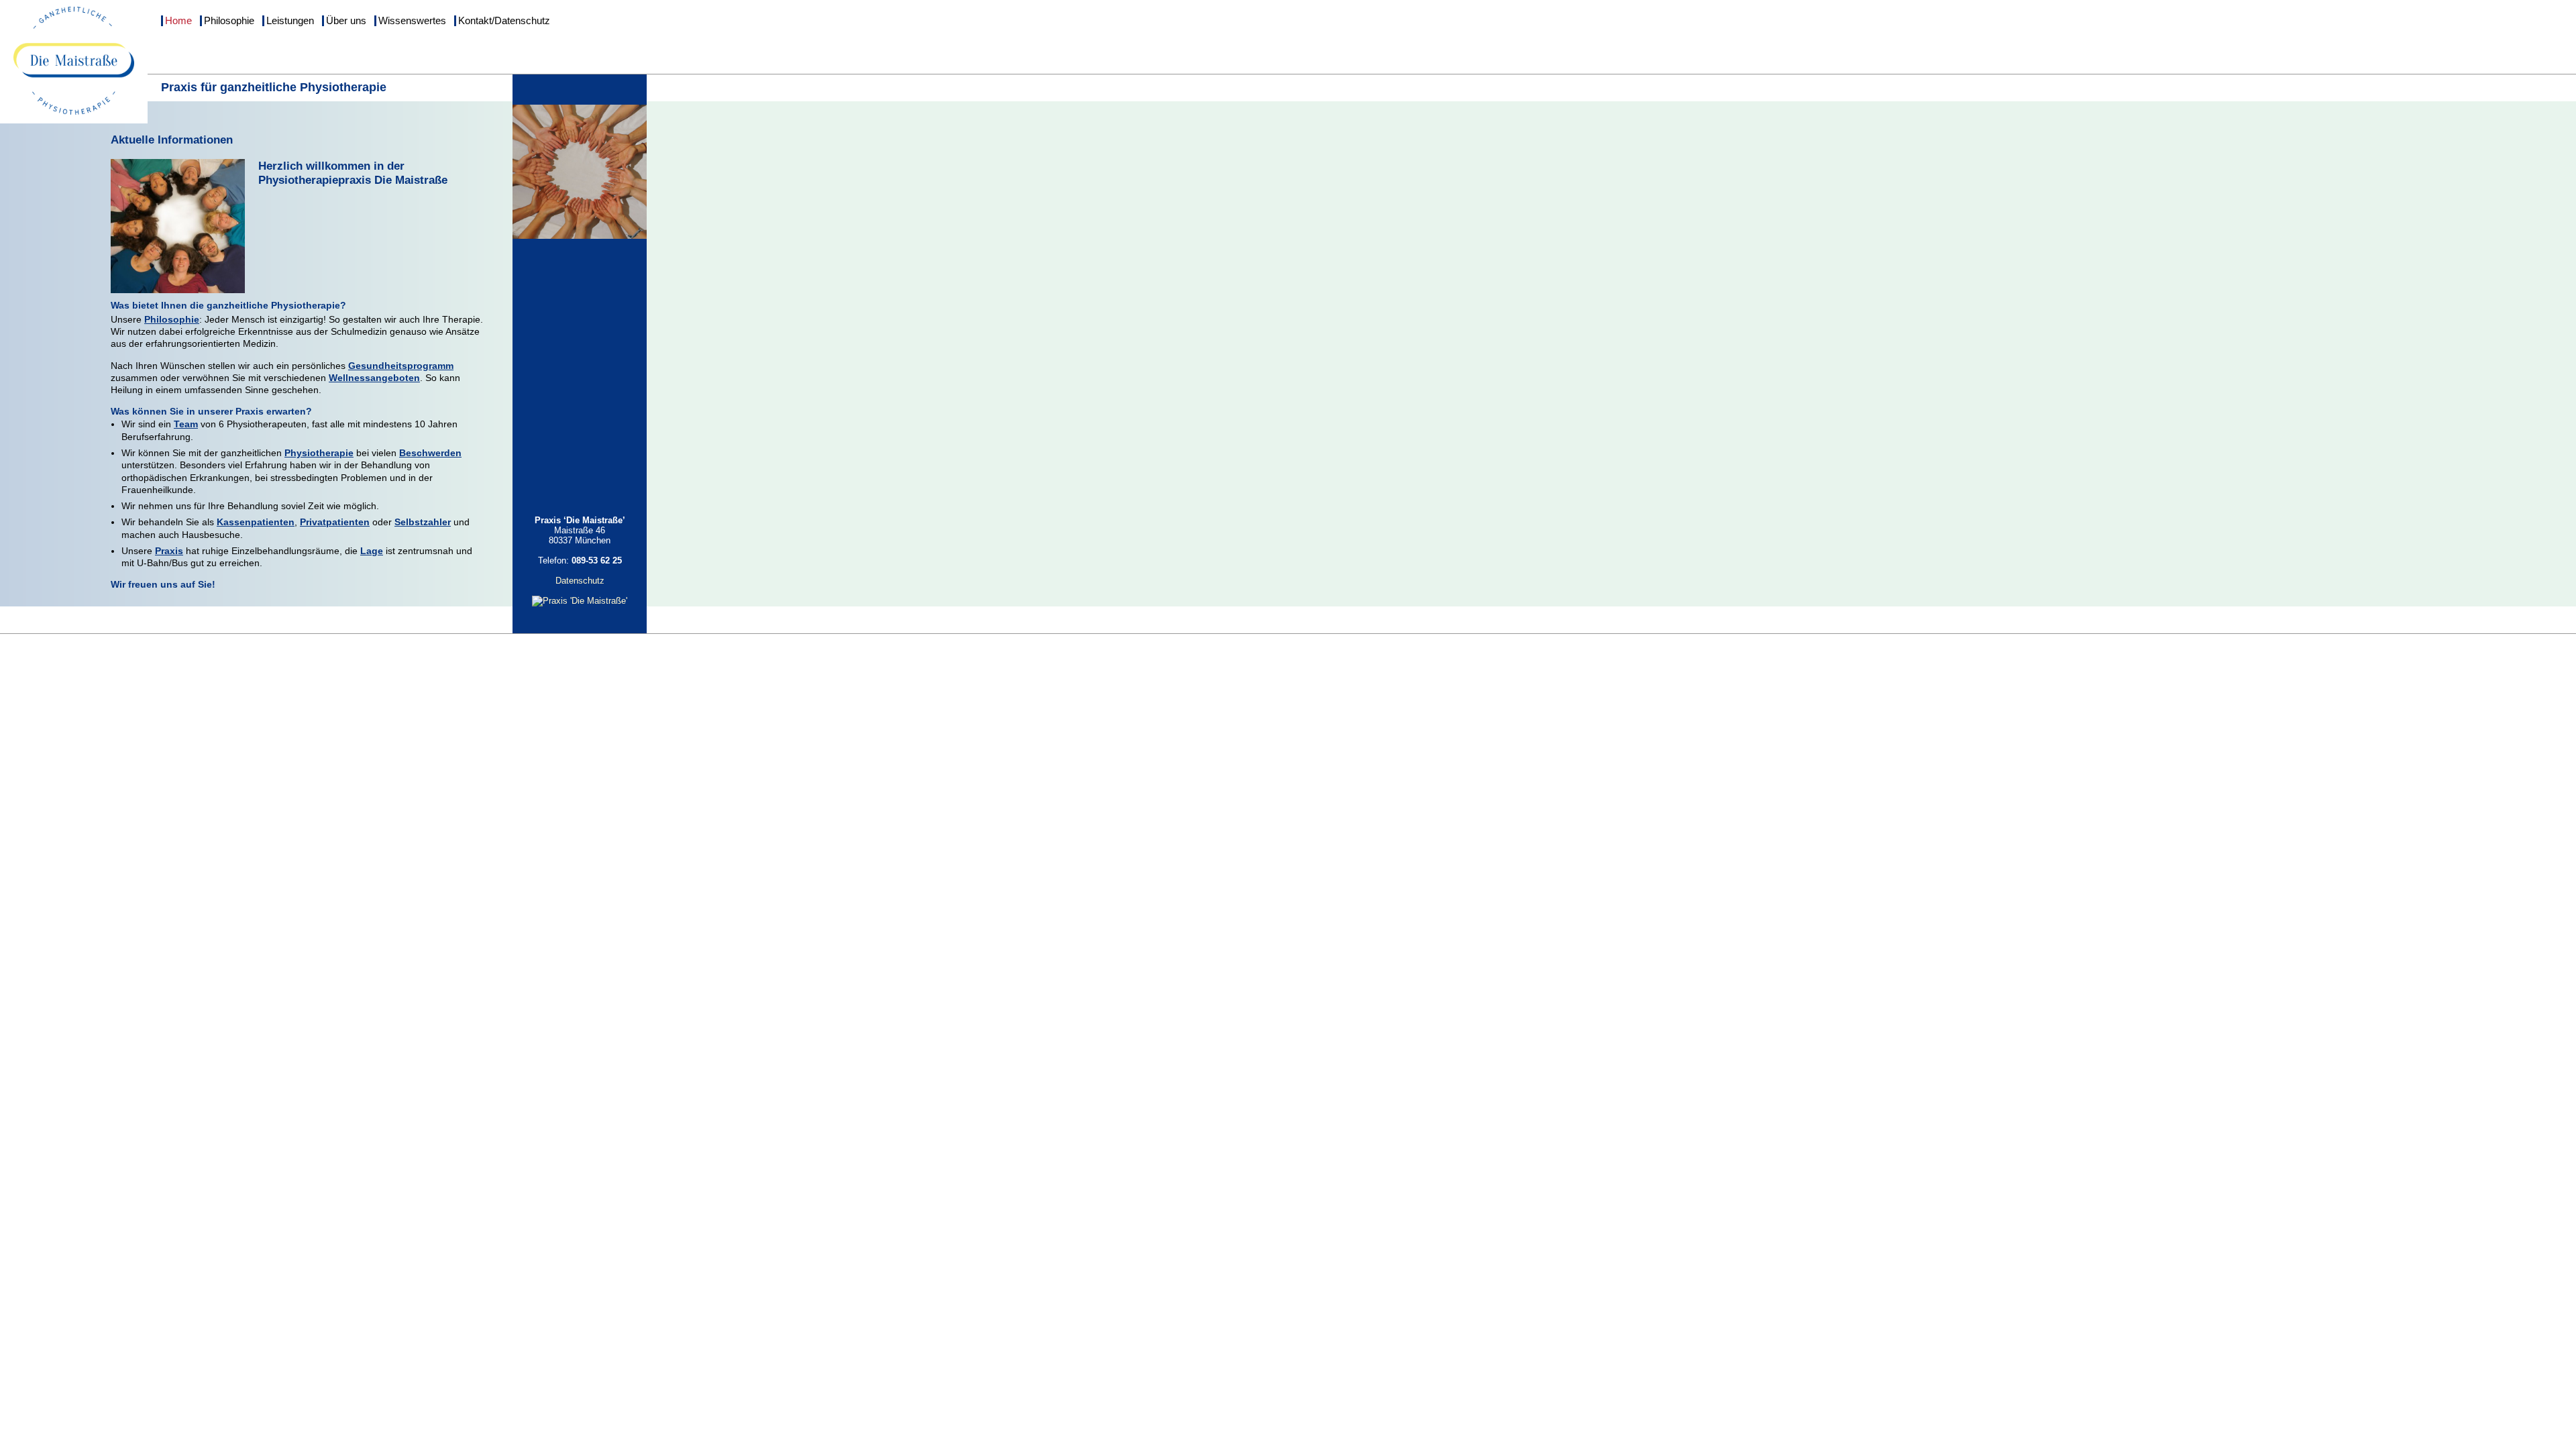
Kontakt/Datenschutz (504, 21)
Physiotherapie (319, 453)
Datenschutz (580, 581)
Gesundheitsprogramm (401, 366)
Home (178, 21)
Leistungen (290, 21)
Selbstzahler (423, 522)
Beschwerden (430, 453)
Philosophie (229, 21)
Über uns (346, 21)
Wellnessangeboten (374, 378)
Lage (372, 551)
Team (186, 424)
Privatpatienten (335, 522)
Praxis (169, 551)
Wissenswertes (412, 21)
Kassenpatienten (256, 522)
